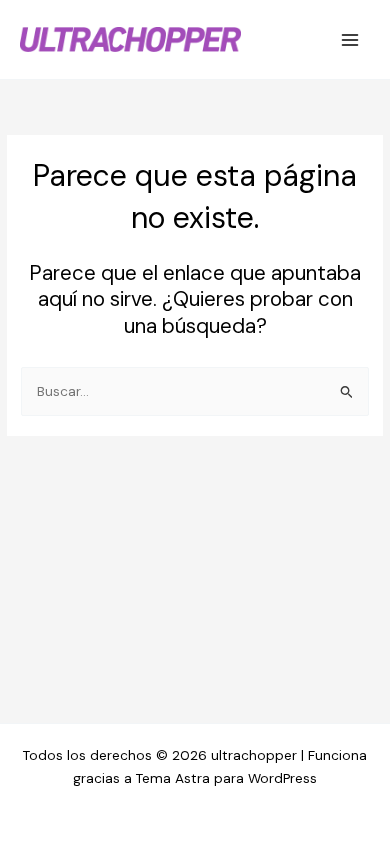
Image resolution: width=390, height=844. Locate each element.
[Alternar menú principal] (350, 39)
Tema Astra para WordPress (226, 778)
